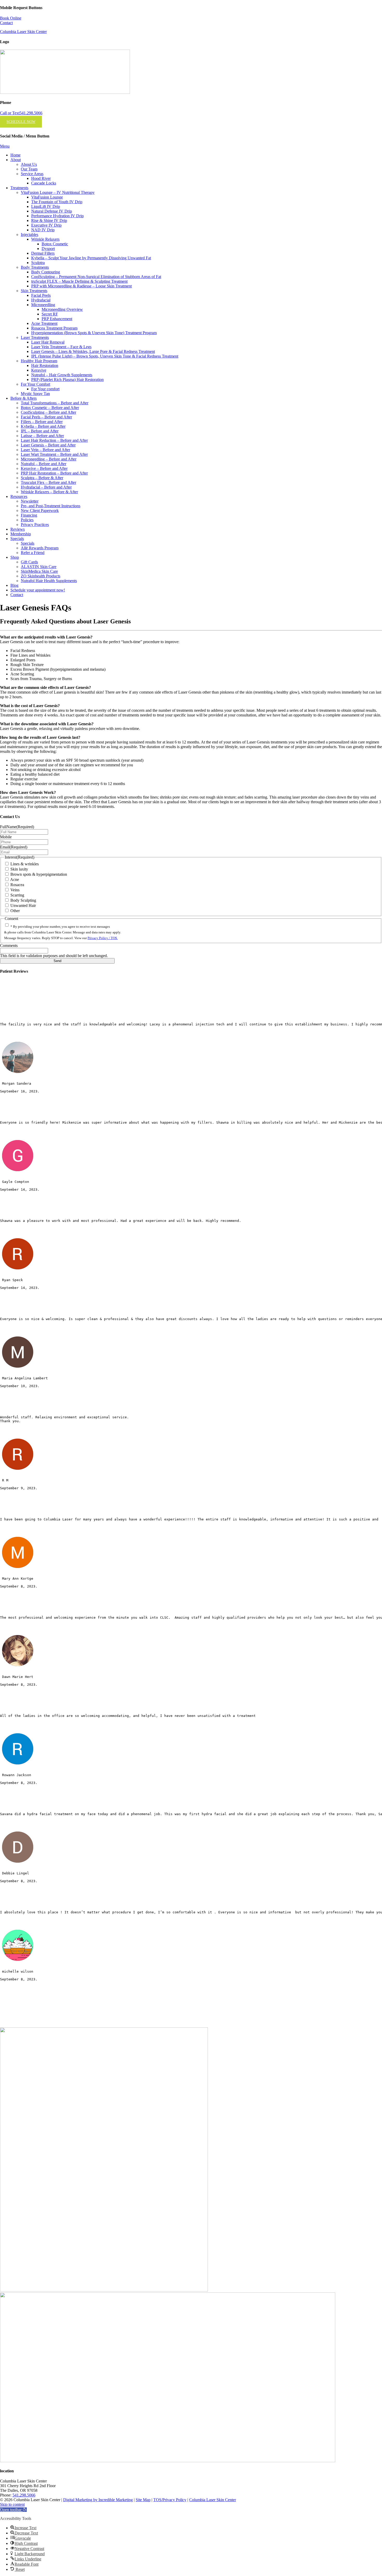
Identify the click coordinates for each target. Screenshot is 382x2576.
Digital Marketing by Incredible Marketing (98, 2500)
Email (14, 847)
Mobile (6, 837)
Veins (15, 890)
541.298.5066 (24, 2495)
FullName (17, 827)
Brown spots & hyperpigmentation (39, 874)
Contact (6, 23)
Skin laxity (19, 869)
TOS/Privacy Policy (170, 2500)
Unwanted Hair (23, 905)
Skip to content (12, 2504)
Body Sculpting (23, 900)
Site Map (143, 2500)
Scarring (17, 895)
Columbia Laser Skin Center (23, 32)
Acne (15, 879)
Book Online (11, 18)
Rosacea (17, 885)
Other (15, 911)
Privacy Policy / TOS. (103, 938)
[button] (13, 2510)
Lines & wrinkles (25, 864)
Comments (9, 946)
